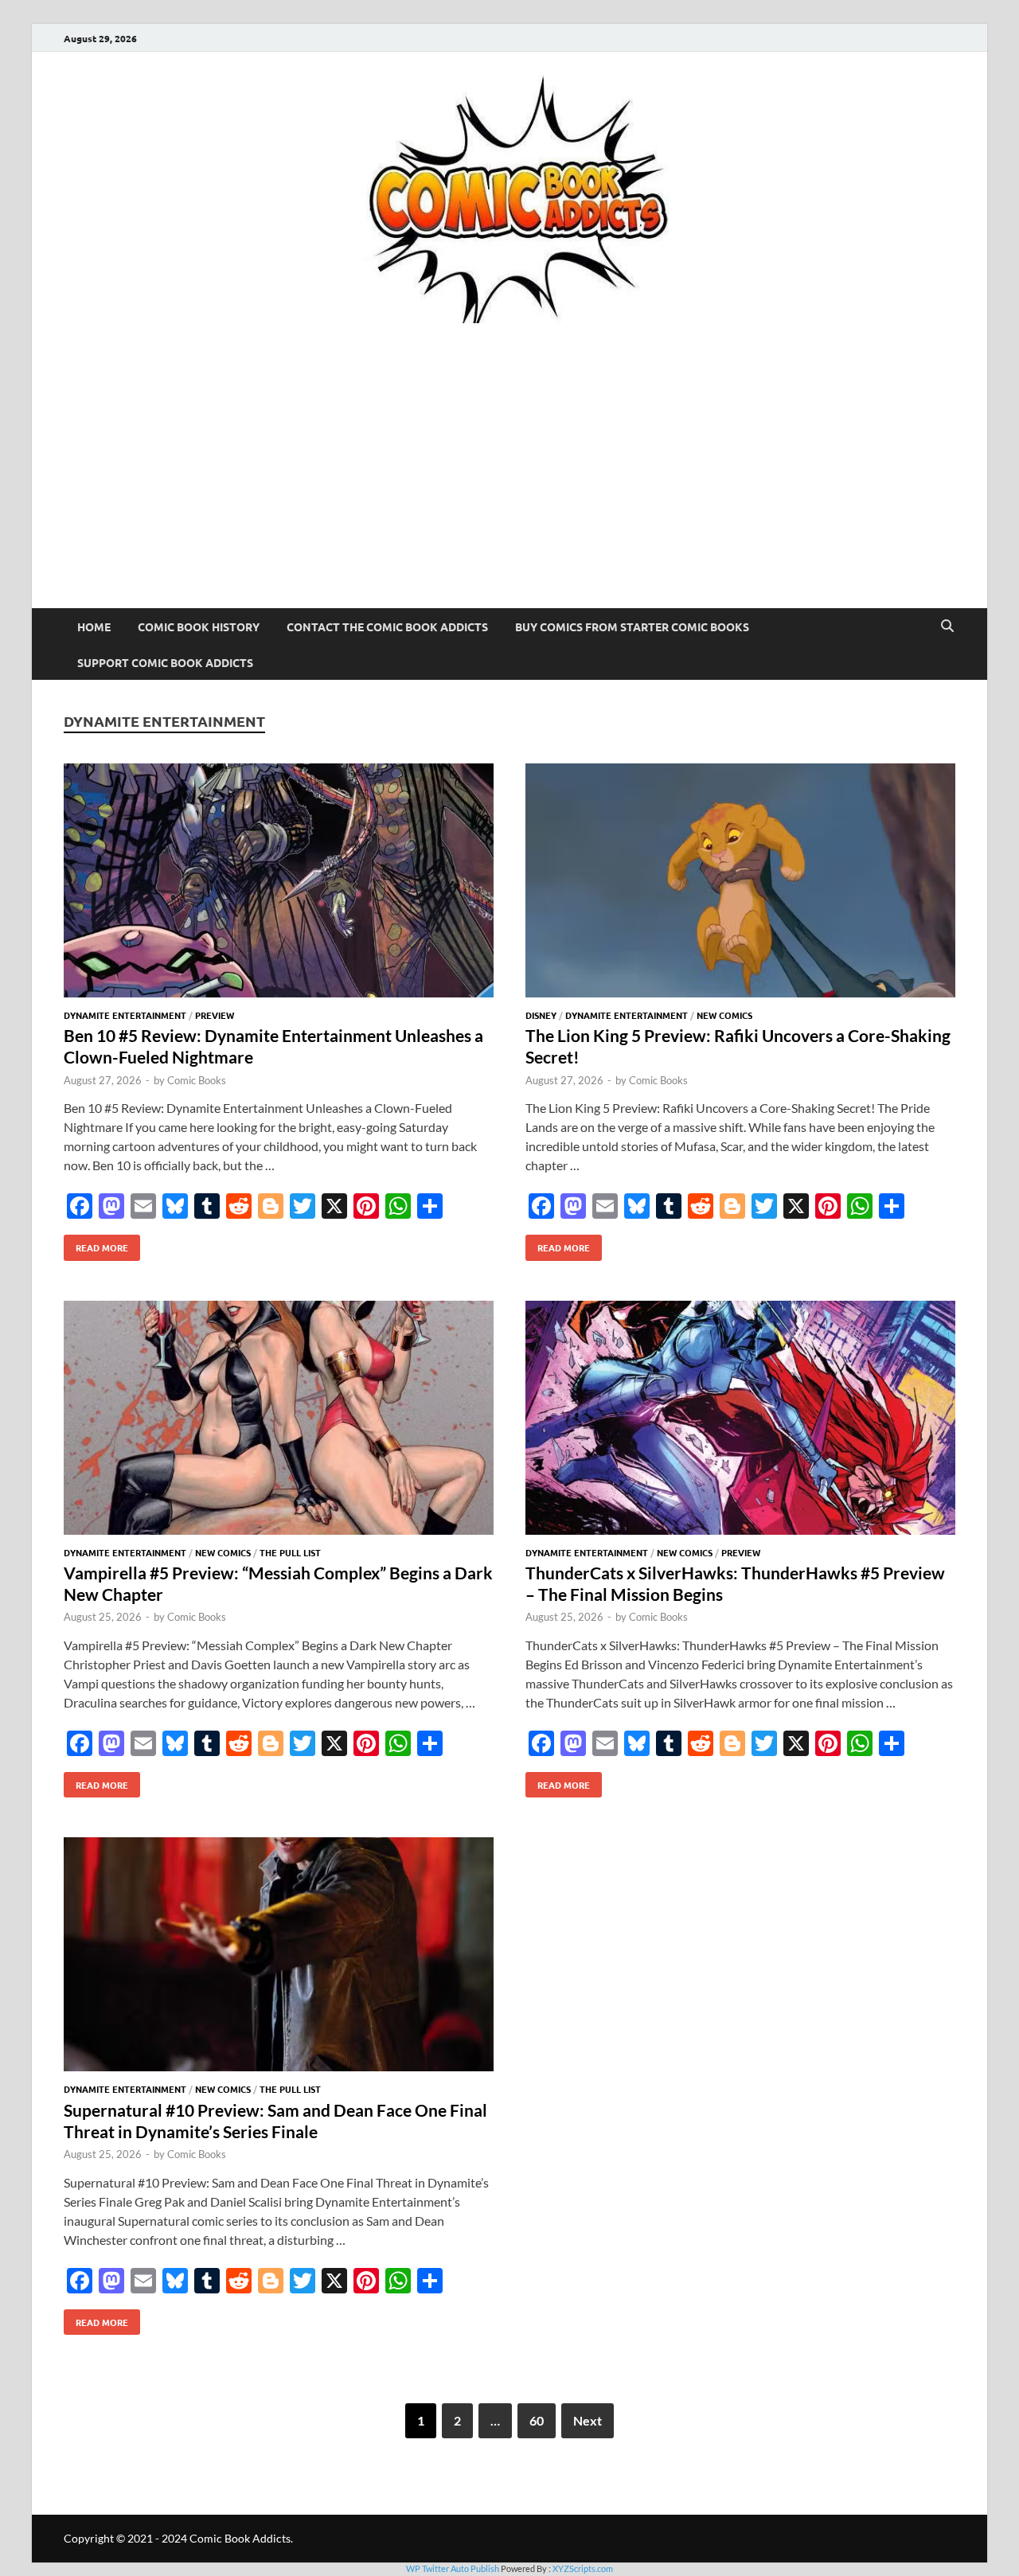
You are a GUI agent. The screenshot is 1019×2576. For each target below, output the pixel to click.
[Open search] (947, 626)
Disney (541, 1015)
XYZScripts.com (583, 2568)
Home (94, 626)
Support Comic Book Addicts (165, 662)
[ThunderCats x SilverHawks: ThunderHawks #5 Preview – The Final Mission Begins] (740, 1420)
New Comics (724, 1015)
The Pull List (290, 1552)
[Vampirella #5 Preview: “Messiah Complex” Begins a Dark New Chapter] (279, 1420)
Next (588, 2420)
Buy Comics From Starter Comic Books (632, 626)
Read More (96, 1244)
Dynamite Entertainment (125, 1015)
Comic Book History (199, 626)
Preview (215, 1015)
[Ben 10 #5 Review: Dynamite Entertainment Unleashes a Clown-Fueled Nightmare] (279, 883)
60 (537, 2420)
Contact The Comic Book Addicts (387, 626)
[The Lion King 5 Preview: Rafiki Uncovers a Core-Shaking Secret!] (740, 883)
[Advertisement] (509, 489)
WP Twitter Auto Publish (453, 2568)
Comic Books (197, 1080)
